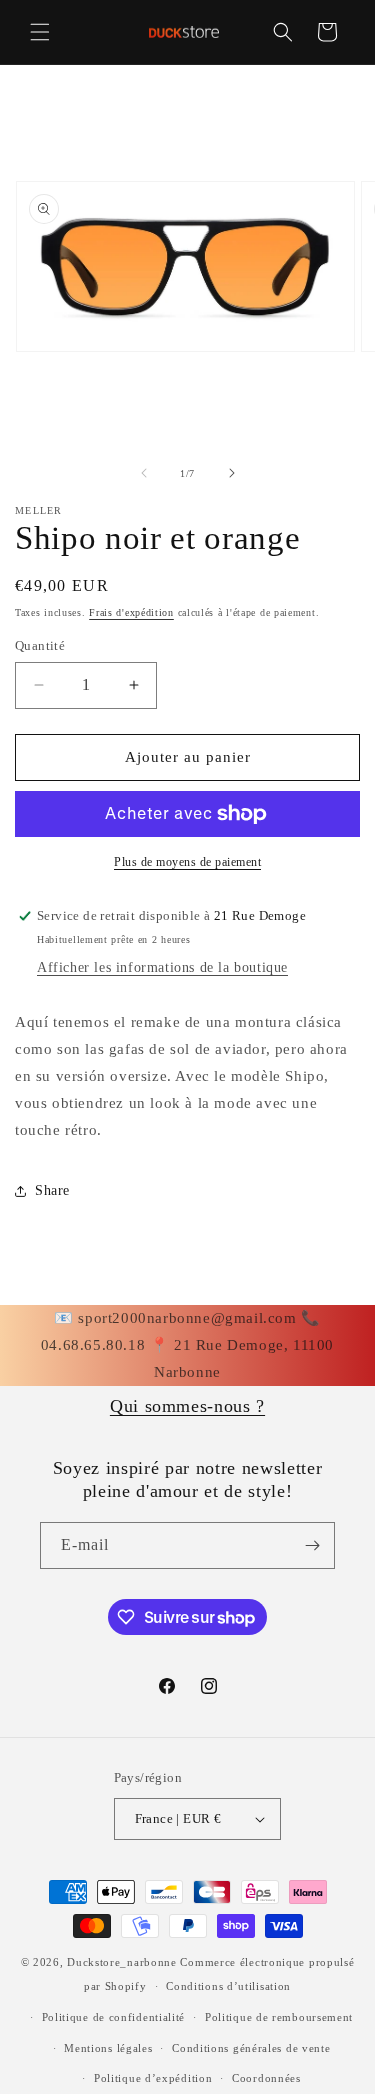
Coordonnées (266, 2078)
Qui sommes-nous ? (187, 1406)
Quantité (40, 645)
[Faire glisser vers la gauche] (144, 473)
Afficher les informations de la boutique (162, 967)
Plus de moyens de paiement (187, 862)
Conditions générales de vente (251, 2048)
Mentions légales (108, 2048)
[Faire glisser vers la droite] (232, 473)
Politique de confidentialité (114, 2017)
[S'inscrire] (312, 1545)
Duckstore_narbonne (122, 1962)
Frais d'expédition (131, 612)
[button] (40, 32)
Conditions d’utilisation (228, 1986)
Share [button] (52, 1190)
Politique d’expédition (153, 2078)
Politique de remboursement (279, 2017)
